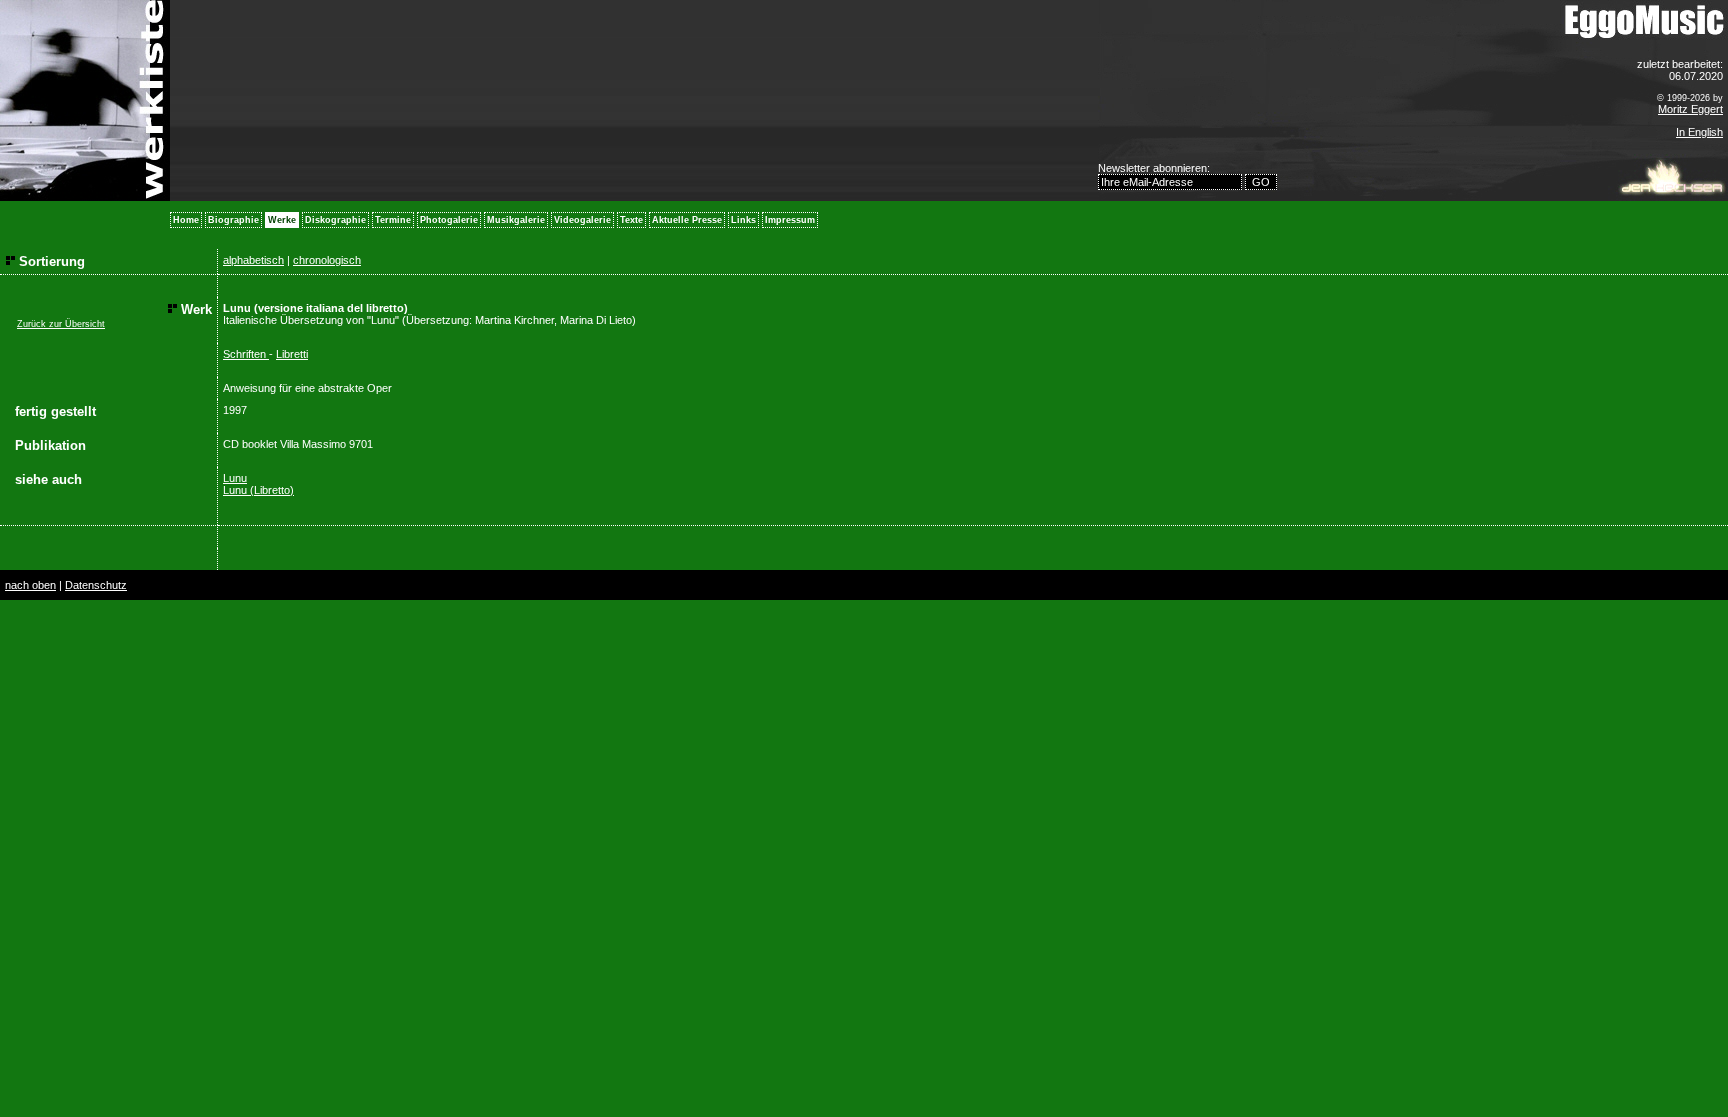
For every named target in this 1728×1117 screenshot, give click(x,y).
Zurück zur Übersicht (61, 324)
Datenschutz (96, 585)
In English (1699, 132)
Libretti (292, 354)
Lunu (235, 478)
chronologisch (327, 260)
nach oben (30, 585)
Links (743, 220)
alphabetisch (253, 260)
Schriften (246, 354)
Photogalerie (449, 220)
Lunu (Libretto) (258, 490)
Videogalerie (582, 220)
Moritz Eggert (1690, 109)
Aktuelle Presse (687, 220)
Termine (393, 220)
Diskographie (335, 220)
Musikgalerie (516, 220)
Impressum (790, 220)
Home (186, 220)
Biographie (233, 220)
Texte (631, 220)
